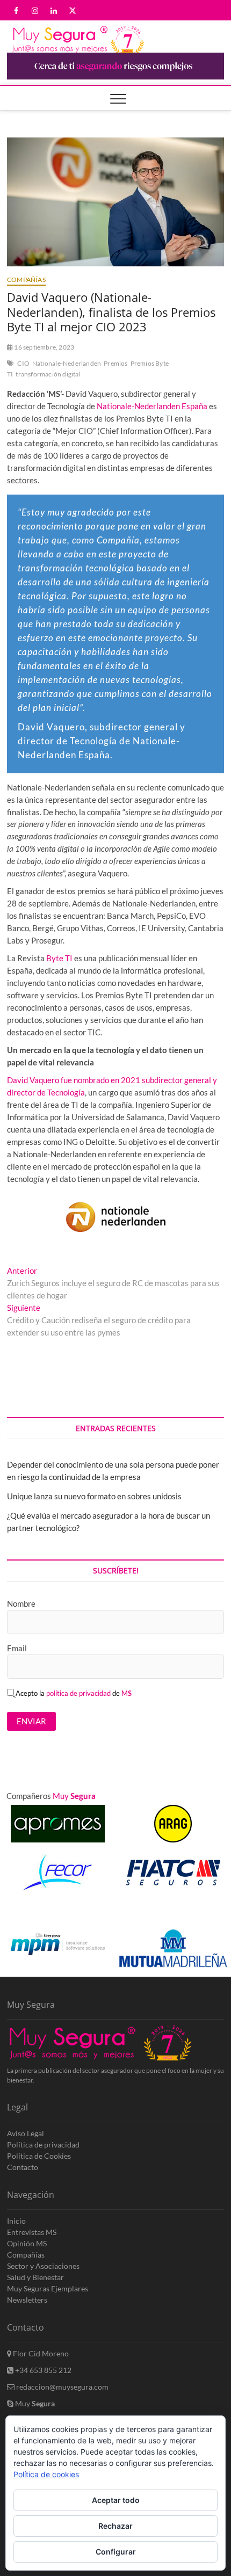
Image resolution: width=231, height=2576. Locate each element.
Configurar (116, 2552)
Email (17, 1648)
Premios (115, 363)
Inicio (16, 2221)
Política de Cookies (39, 2156)
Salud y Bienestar (35, 2277)
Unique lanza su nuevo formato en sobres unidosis (94, 1496)
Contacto (23, 2167)
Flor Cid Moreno (40, 2353)
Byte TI (59, 958)
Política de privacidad (43, 2145)
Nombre (21, 1603)
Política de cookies (46, 2474)
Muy (34, 2403)
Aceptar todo (116, 2500)
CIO (23, 363)
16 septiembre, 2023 (44, 347)
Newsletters (27, 2300)
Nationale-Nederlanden (67, 363)
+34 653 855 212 (42, 2370)
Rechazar (115, 2526)
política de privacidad (78, 1693)
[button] (205, 1914)
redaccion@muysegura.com (62, 2387)
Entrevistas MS (32, 2232)
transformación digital (48, 374)
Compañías (26, 280)
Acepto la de (74, 1693)
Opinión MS (27, 2243)
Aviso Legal (26, 2133)
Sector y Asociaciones (43, 2266)
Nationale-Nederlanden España (152, 406)
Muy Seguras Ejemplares (48, 2288)
